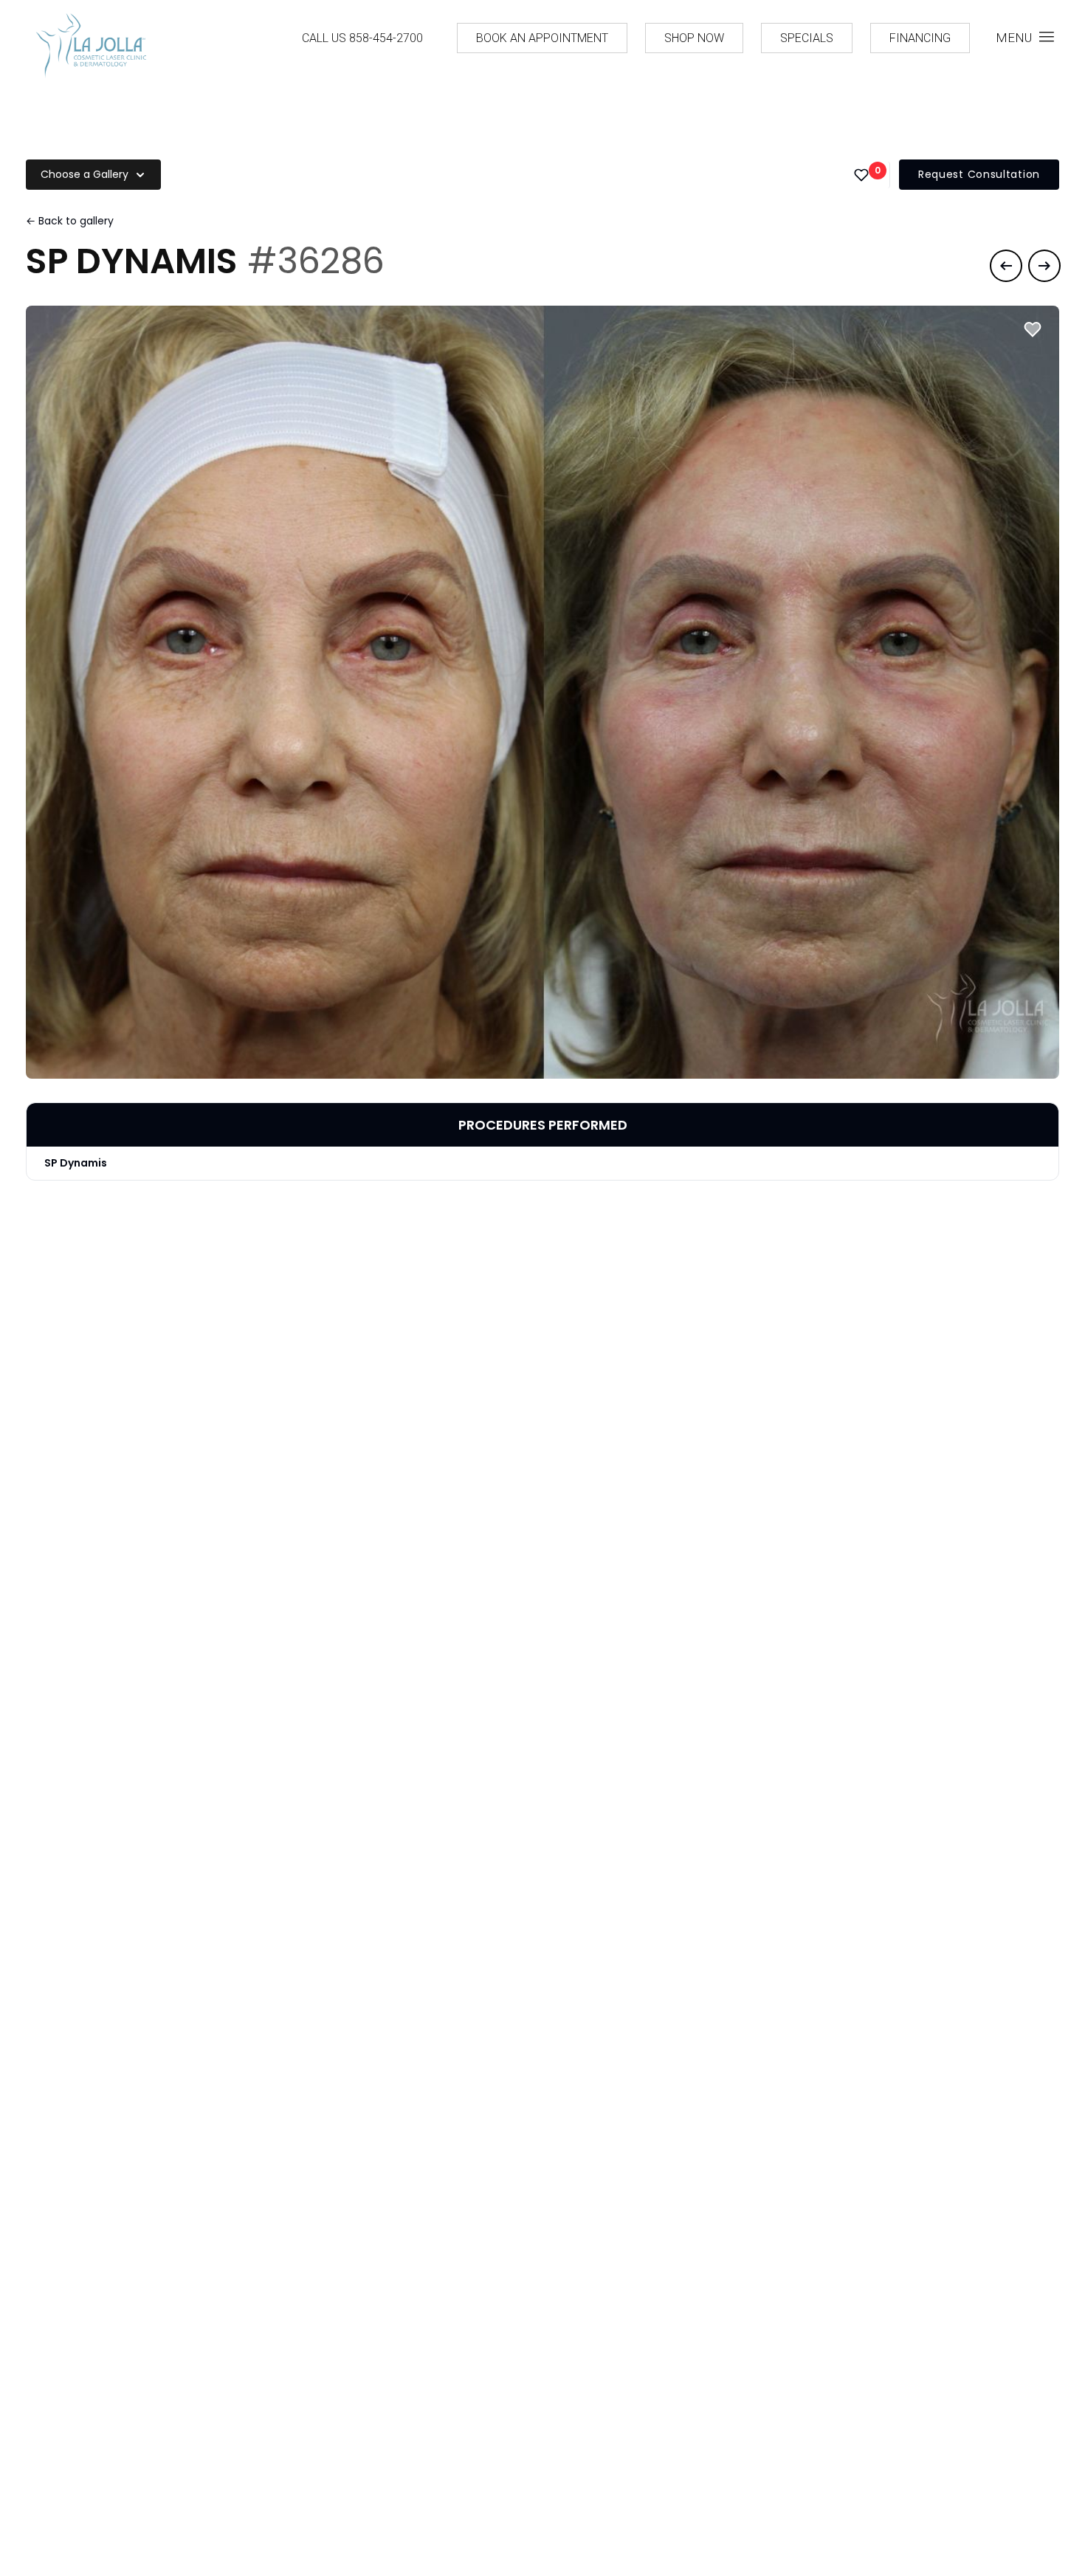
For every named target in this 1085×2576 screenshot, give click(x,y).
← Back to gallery (70, 221)
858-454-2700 (386, 38)
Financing (920, 38)
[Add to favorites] (1033, 329)
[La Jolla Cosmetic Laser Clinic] (91, 48)
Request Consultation (979, 174)
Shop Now (694, 38)
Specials (807, 38)
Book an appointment (542, 38)
